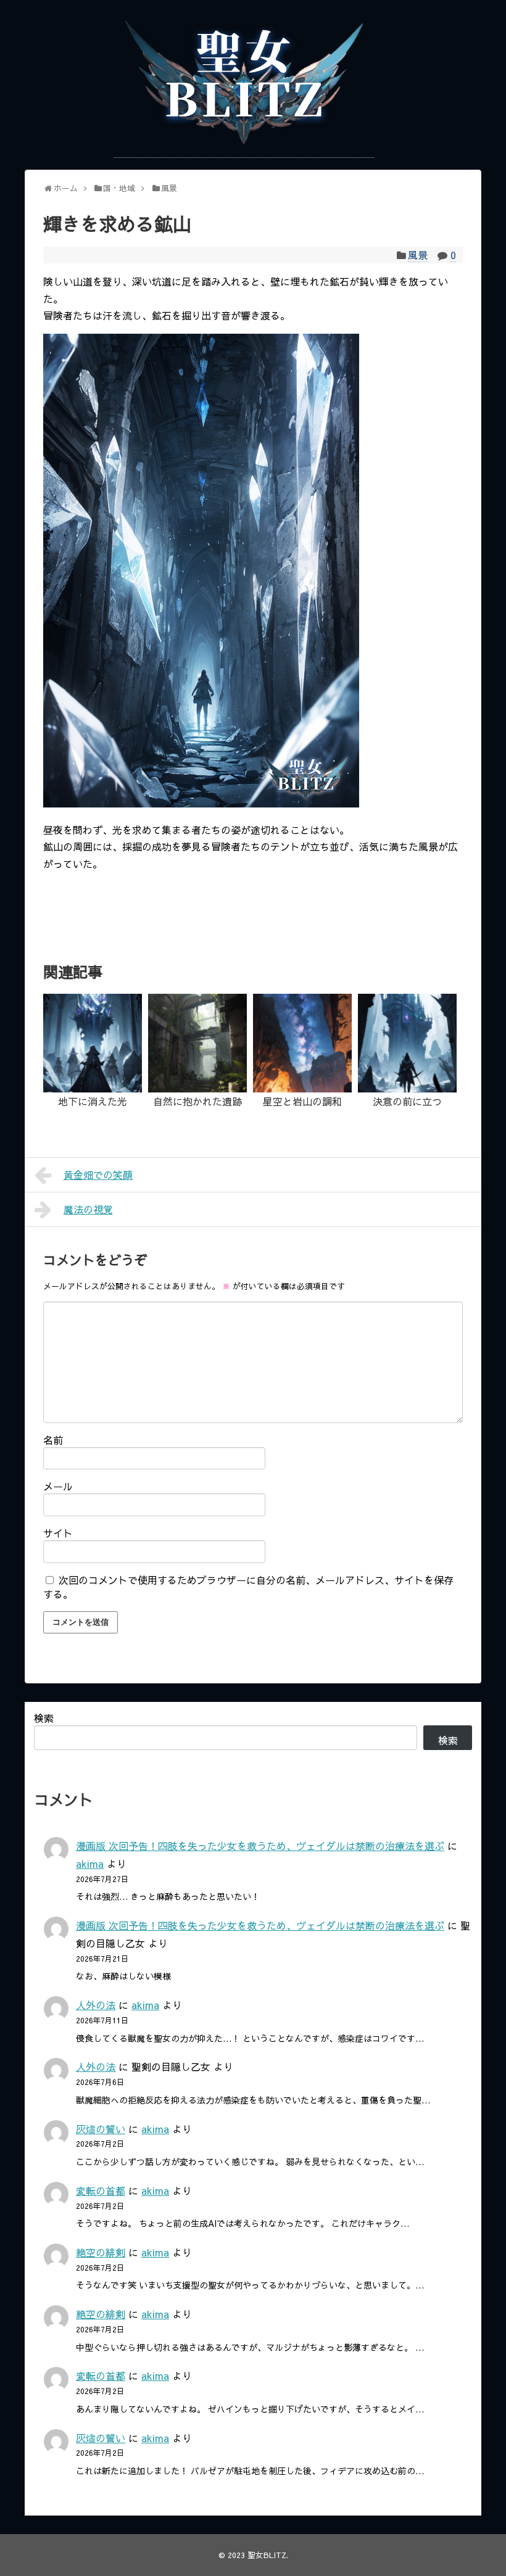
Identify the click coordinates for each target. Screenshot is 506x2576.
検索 (44, 1718)
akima (90, 1864)
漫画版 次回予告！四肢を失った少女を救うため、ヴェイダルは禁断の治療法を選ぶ (260, 1846)
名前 (53, 1440)
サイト (58, 1533)
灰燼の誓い (101, 2129)
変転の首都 (101, 2190)
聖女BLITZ (267, 2555)
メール (58, 1486)
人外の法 (96, 2005)
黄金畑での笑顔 (98, 1174)
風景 (418, 255)
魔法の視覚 (88, 1209)
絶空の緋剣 (101, 2252)
